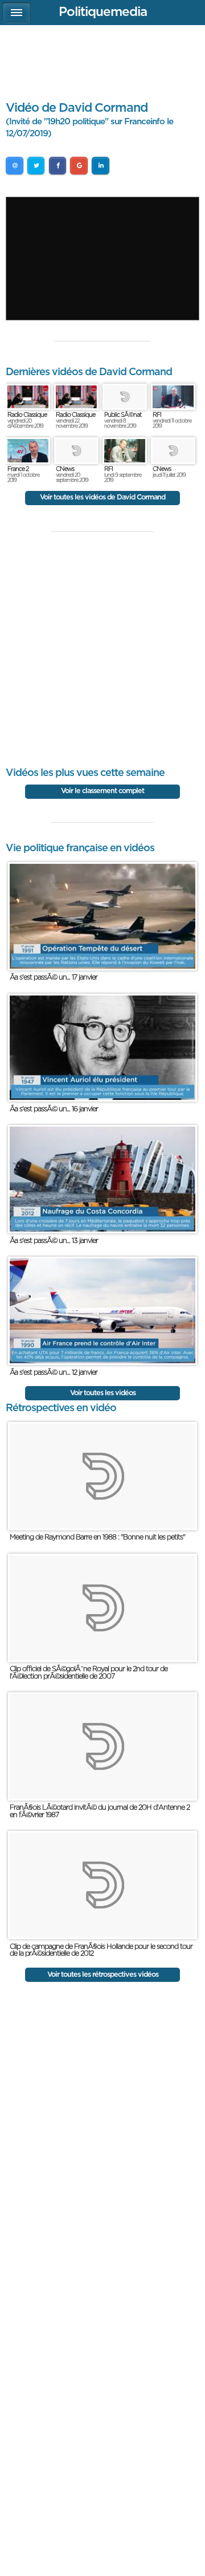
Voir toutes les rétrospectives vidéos (103, 1975)
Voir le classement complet (102, 791)
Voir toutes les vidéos (103, 1393)
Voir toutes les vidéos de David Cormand (102, 497)
